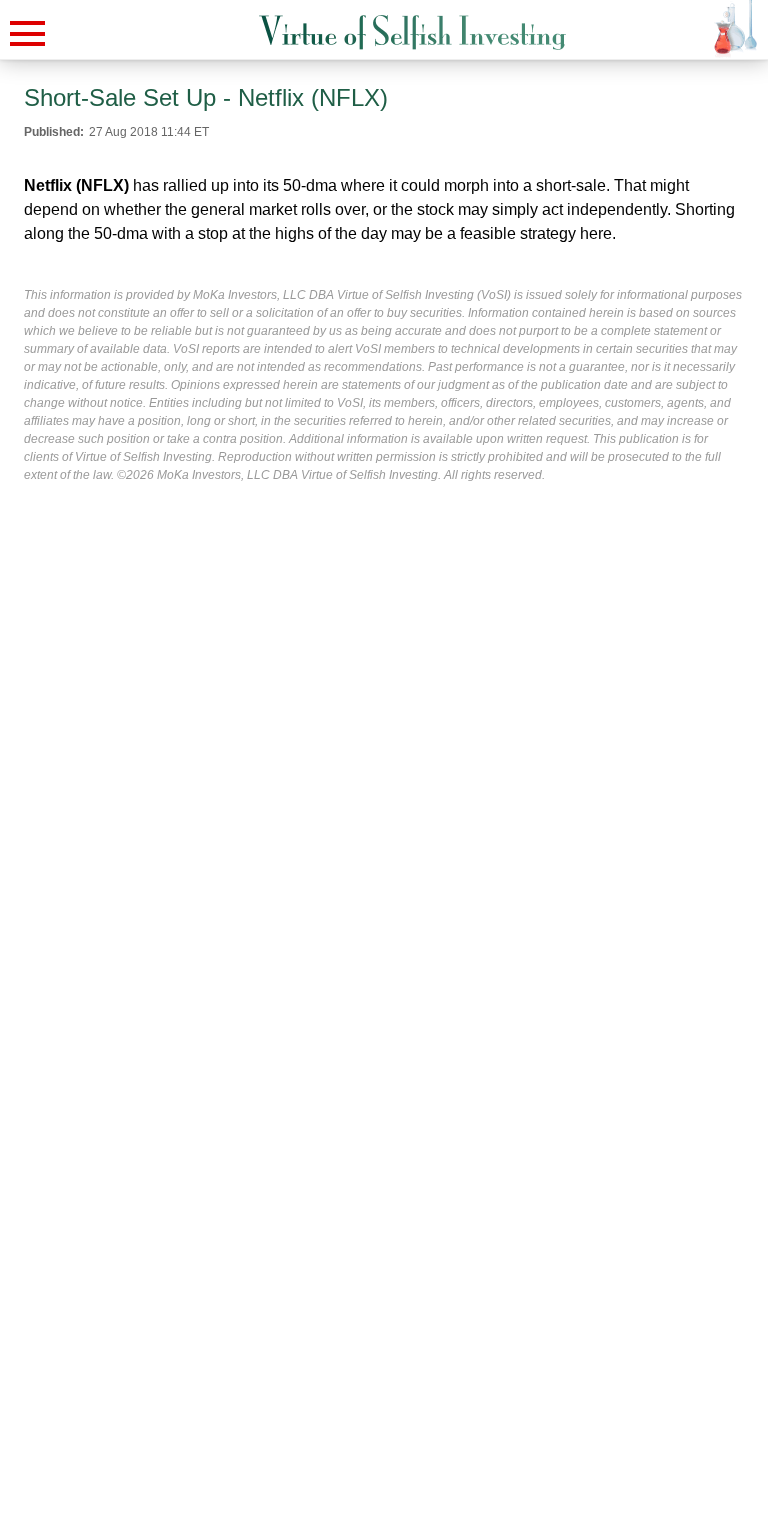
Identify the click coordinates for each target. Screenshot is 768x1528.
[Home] (412, 32)
